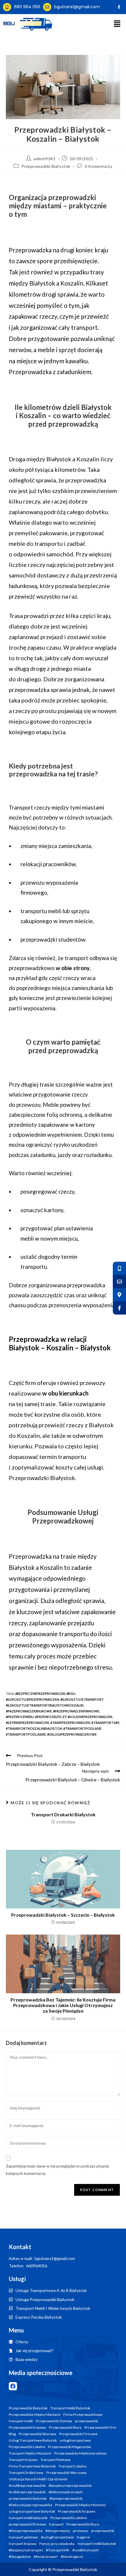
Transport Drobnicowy (26, 2473)
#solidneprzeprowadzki (90, 1717)
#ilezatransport (46, 2557)
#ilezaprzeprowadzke (26, 2531)
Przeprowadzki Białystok (46, 166)
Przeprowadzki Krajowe (27, 2428)
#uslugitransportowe (57, 2537)
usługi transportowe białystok (32, 2511)
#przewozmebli (20, 1717)
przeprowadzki (87, 2421)
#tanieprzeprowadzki (70, 1723)
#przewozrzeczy (51, 1717)
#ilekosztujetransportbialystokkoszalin (45, 1705)
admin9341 (45, 159)
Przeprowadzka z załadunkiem (50, 372)
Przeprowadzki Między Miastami (80, 2505)
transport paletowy (23, 2537)
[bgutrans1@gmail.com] (47, 7)
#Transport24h (105, 1723)
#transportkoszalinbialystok (34, 1728)
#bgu (71, 1694)
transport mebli (21, 2421)
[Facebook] (13, 2386)
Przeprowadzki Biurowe (38, 2434)
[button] (117, 24)
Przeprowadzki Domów (54, 2421)
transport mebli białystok (28, 2518)
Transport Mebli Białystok (70, 2408)
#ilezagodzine (20, 2557)
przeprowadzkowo (49, 968)
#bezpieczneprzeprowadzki (40, 1694)
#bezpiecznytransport (26, 2550)
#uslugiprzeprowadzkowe (72, 1734)
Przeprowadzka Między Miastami (35, 2415)
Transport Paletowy (56, 2460)
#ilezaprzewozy (58, 2531)
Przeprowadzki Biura (65, 2428)
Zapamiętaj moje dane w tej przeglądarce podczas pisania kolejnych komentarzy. (57, 2170)
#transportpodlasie (82, 1728)
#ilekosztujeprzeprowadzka (33, 1699)
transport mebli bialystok (97, 2544)
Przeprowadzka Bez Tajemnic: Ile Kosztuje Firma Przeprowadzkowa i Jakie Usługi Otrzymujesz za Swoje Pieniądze (63, 2005)
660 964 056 (27, 7)
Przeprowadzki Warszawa (66, 2473)
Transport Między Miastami (30, 2453)
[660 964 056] (7, 7)
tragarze (83, 2537)
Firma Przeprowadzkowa (83, 2415)
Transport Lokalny (73, 2466)
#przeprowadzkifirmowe (76, 1711)
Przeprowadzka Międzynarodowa (80, 2453)
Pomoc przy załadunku (57, 2544)
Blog (12, 2434)
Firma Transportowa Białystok (32, 2466)
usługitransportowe (75, 2440)
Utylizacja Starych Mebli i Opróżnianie (38, 2479)
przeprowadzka (29, 690)
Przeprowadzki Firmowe (78, 2434)
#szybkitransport (86, 2550)
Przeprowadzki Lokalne (27, 2447)
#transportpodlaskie (26, 1734)
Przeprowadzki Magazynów (69, 2447)
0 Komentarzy (98, 166)
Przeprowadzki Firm (100, 2428)
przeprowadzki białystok (28, 2499)
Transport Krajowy (23, 2460)
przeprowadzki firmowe (27, 2524)
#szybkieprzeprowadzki (28, 1723)
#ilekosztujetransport (82, 1699)
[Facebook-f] (119, 7)
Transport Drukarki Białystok (63, 1814)
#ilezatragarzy (72, 2557)
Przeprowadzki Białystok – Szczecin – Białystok (63, 1915)
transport (56, 2524)
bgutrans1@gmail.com (77, 7)
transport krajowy (23, 2544)
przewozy (81, 2531)
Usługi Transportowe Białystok (33, 2440)
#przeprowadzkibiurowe (29, 1711)
